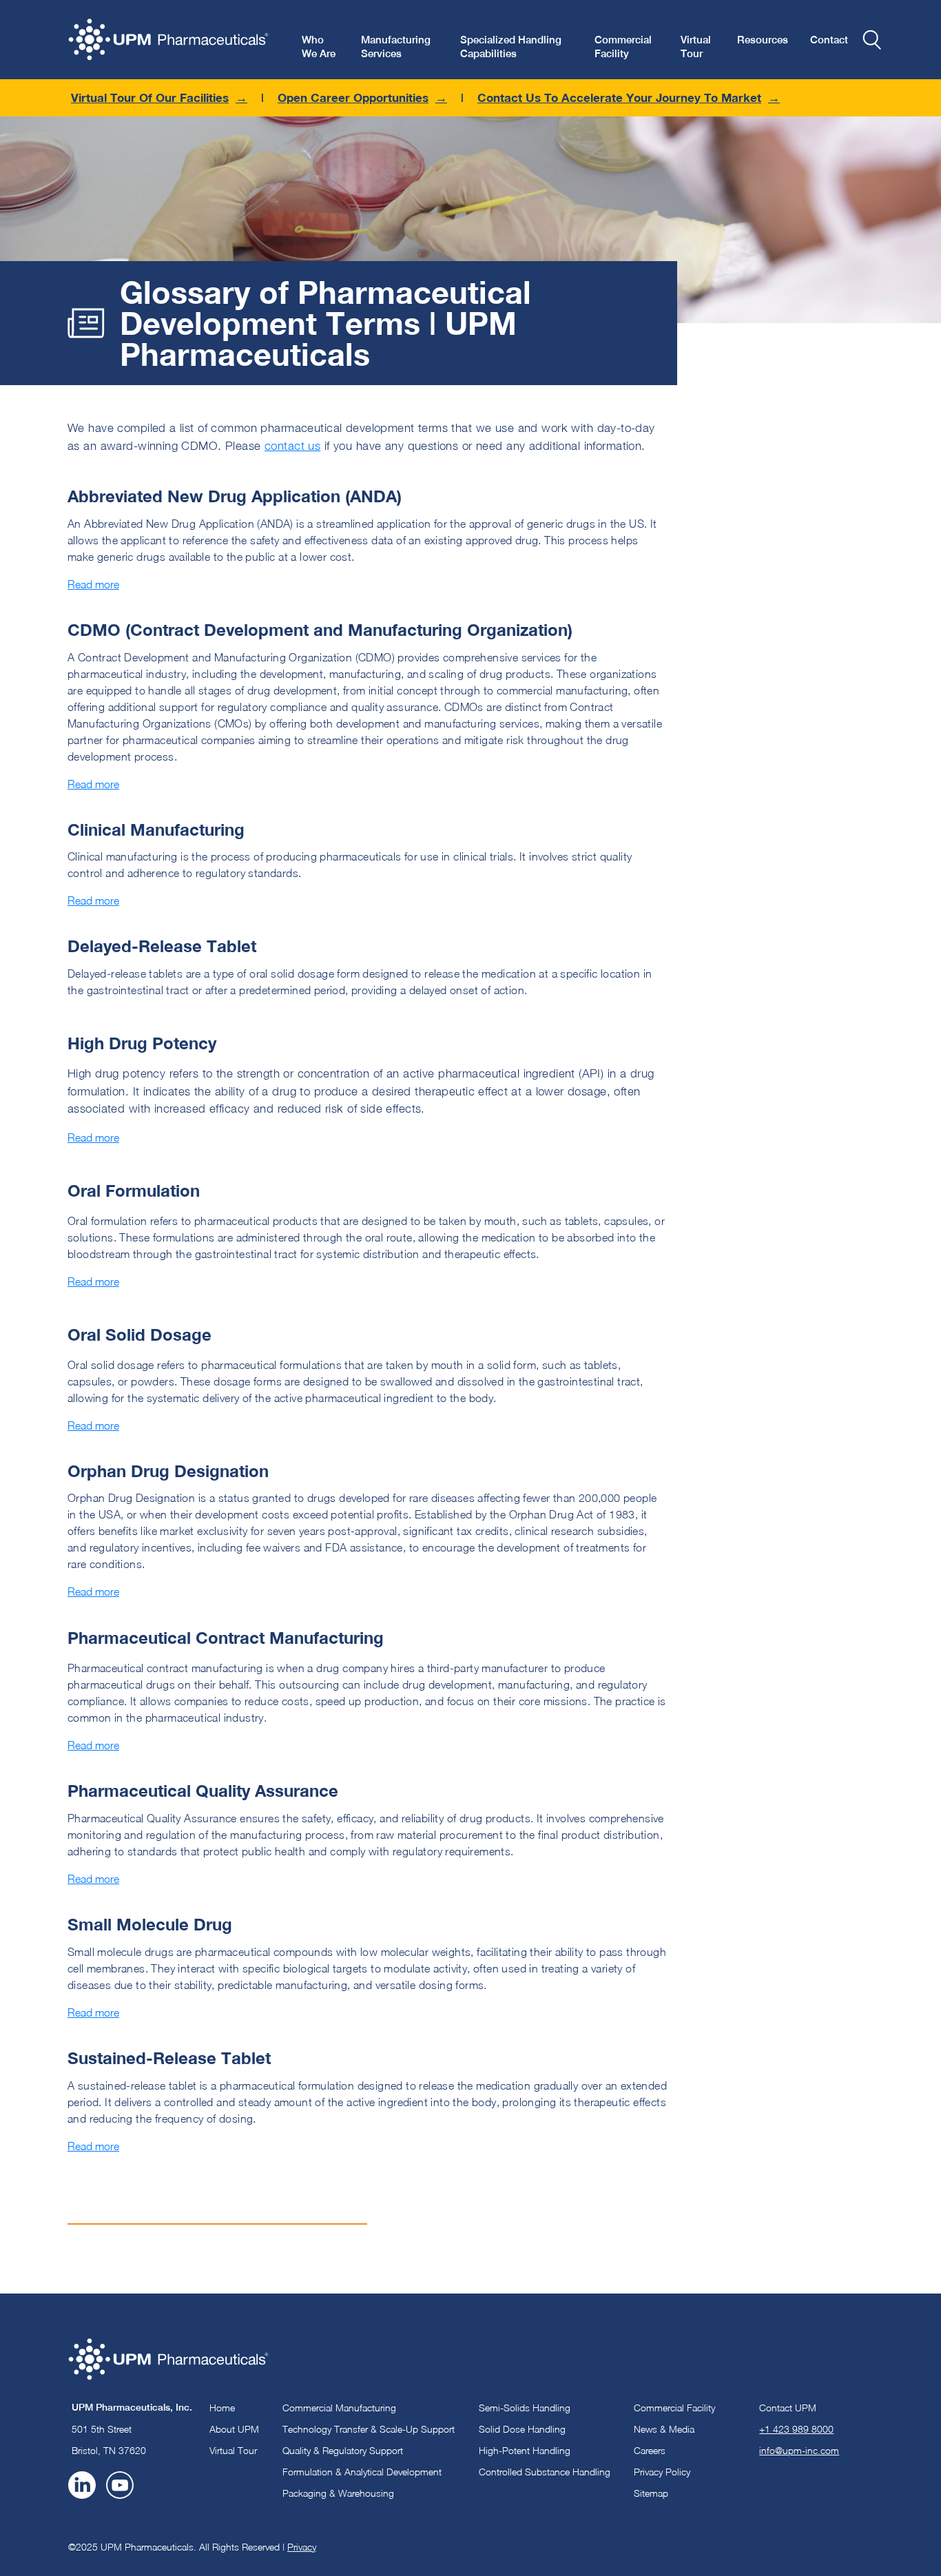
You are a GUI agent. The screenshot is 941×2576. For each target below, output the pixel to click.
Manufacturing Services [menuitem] (396, 47)
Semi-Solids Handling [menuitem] (525, 2408)
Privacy (302, 2547)
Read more (93, 584)
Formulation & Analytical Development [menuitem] (362, 2472)
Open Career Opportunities (353, 97)
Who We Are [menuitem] (319, 47)
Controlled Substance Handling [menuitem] (545, 2472)
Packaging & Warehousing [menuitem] (338, 2493)
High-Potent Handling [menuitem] (525, 2450)
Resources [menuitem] (763, 40)
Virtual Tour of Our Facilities (150, 97)
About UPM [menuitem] (234, 2429)
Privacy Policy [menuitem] (662, 2472)
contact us (292, 446)
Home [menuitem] (222, 2408)
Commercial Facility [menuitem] (623, 47)
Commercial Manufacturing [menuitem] (339, 2408)
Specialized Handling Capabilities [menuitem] (511, 47)
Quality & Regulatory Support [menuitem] (343, 2450)
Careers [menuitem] (650, 2450)
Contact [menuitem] (829, 40)
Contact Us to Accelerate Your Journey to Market (619, 97)
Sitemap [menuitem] (651, 2493)
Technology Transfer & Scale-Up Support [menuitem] (369, 2429)
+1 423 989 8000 (796, 2429)
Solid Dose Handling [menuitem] (522, 2429)
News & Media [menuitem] (664, 2429)
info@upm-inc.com (799, 2450)
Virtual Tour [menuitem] (696, 47)
